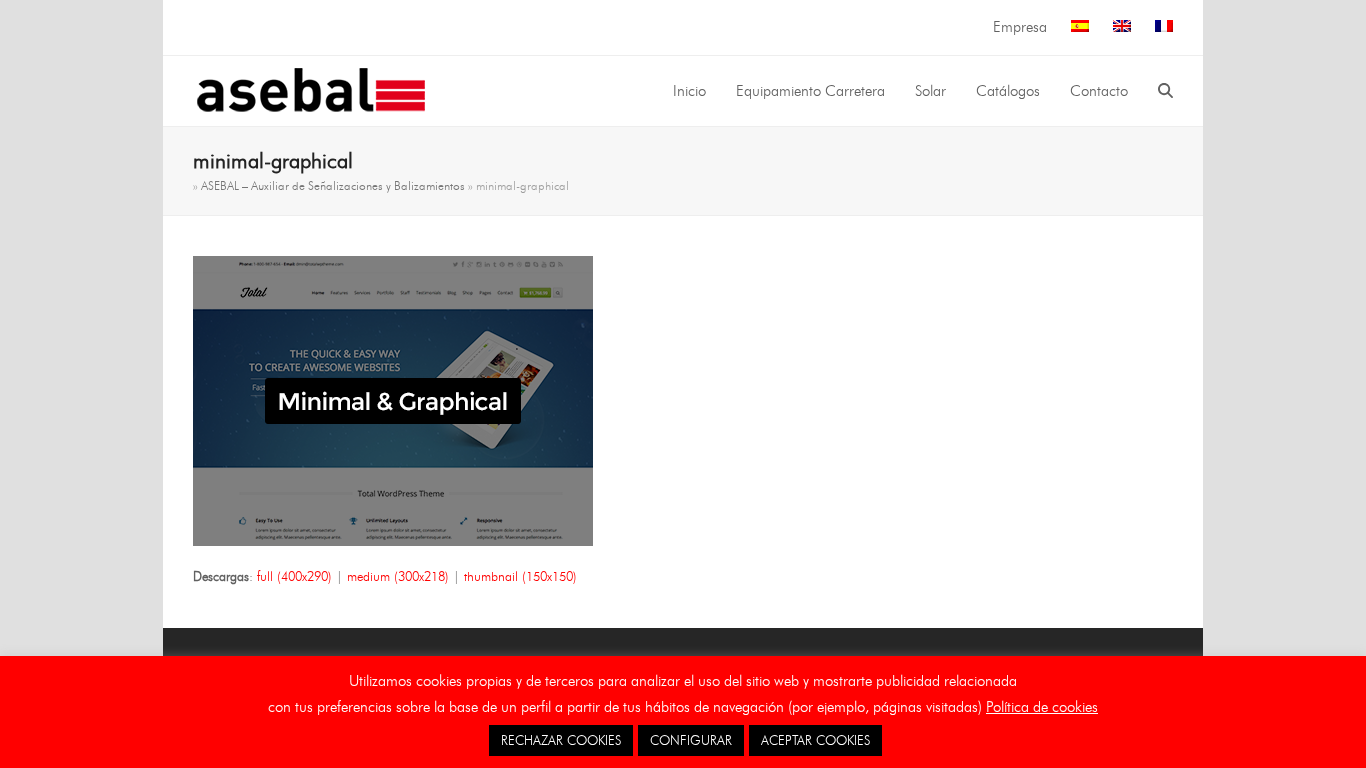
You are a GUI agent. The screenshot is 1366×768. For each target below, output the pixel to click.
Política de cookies (1042, 707)
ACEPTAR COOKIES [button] (815, 740)
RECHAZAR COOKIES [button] (561, 740)
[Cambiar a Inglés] (1122, 27)
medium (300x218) (398, 576)
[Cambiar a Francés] (1164, 27)
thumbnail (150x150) (520, 576)
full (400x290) (294, 576)
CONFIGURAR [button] (691, 740)
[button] (1165, 91)
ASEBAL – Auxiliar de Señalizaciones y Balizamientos (333, 185)
